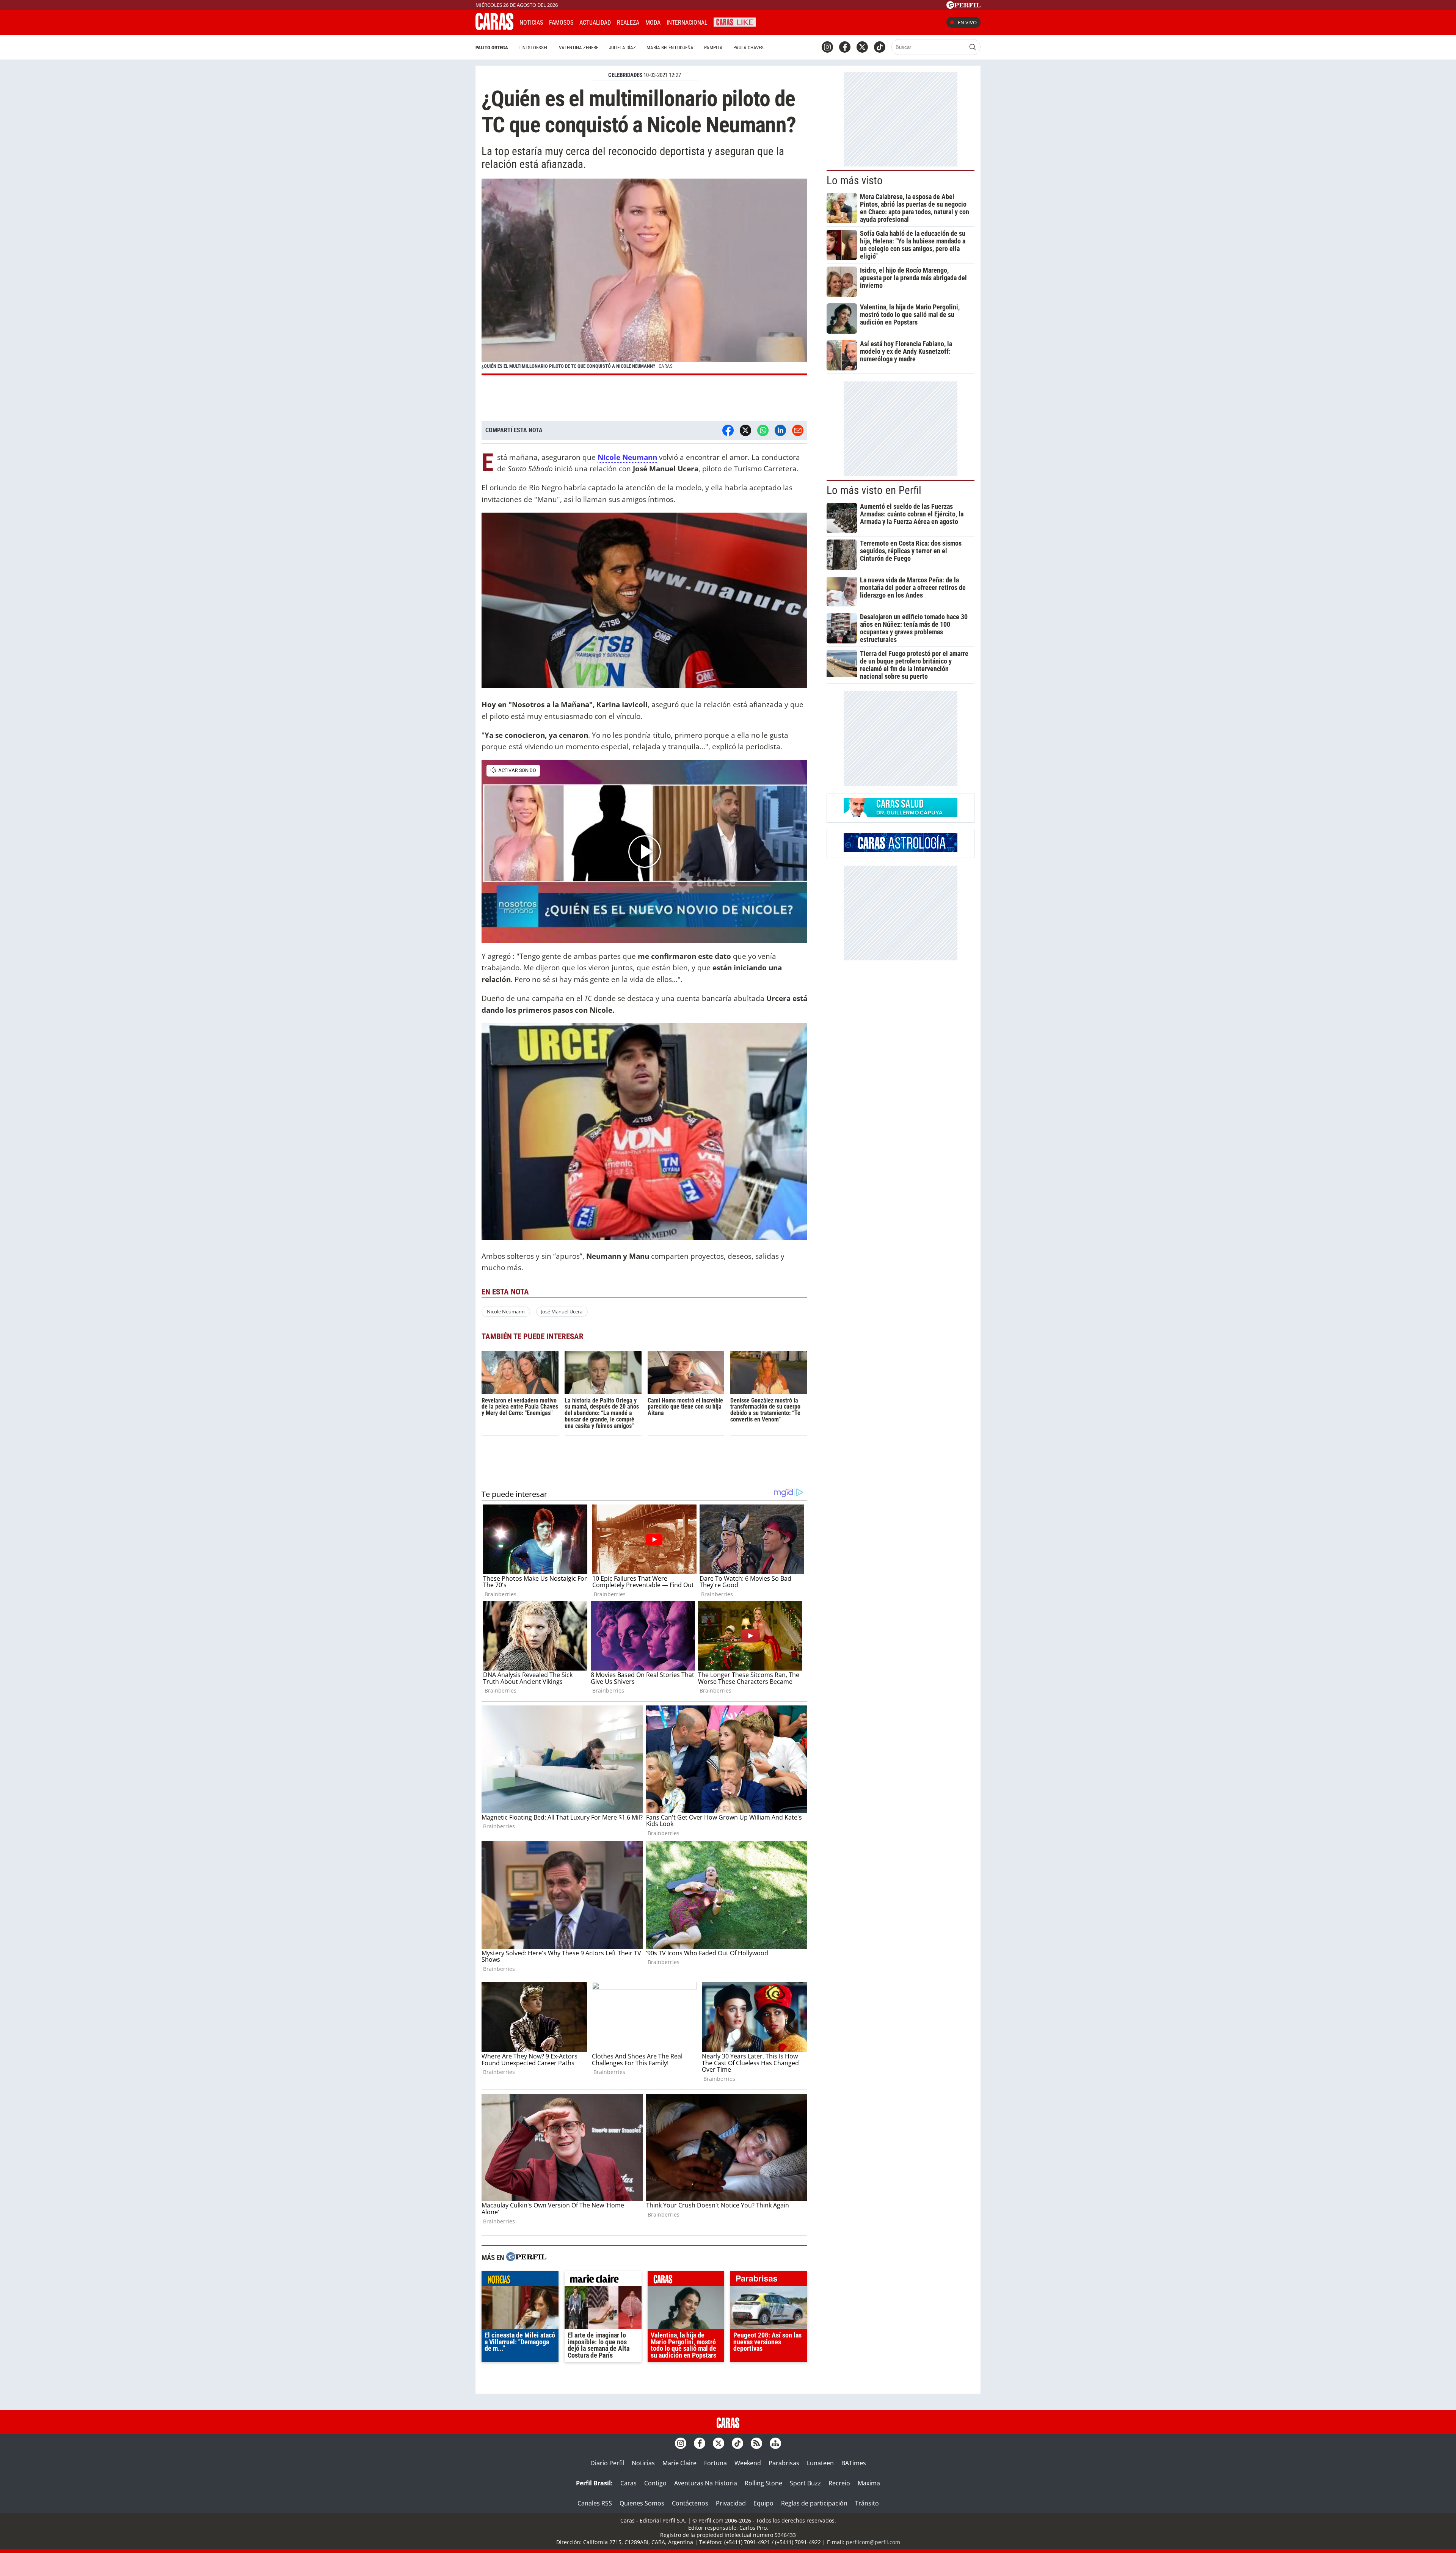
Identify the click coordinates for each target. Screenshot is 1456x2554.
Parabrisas (784, 2463)
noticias (520, 2280)
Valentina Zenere (579, 48)
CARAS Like (735, 21)
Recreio (839, 2483)
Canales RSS (595, 2503)
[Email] (798, 430)
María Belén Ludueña (670, 48)
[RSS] (756, 2443)
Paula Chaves (748, 48)
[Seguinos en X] (862, 47)
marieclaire (603, 2280)
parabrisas (769, 2280)
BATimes (854, 2463)
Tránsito (867, 2503)
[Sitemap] (775, 2443)
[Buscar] (973, 47)
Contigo (655, 2483)
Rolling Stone (763, 2483)
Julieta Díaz (622, 48)
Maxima (869, 2483)
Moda (653, 23)
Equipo (763, 2503)
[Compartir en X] (745, 430)
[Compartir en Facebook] (728, 430)
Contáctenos (690, 2503)
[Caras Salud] (901, 814)
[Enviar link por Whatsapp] (763, 430)
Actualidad (595, 23)
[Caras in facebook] (845, 47)
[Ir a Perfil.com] (963, 6)
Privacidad (731, 2503)
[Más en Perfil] (526, 2258)
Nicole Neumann (506, 1312)
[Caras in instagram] (827, 47)
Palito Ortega (492, 48)
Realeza (628, 23)
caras (686, 2280)
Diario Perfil (607, 2463)
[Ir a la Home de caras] (494, 28)
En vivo (967, 22)
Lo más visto (855, 180)
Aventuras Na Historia (706, 2483)
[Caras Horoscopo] (901, 850)
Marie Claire (679, 2463)
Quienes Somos (642, 2503)
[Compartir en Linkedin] (780, 430)
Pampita (713, 48)
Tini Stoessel (533, 48)
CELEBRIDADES (625, 75)
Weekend (748, 2463)
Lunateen (820, 2463)
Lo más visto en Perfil (874, 490)
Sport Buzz (805, 2483)
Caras (628, 2483)
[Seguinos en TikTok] (880, 47)
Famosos (561, 23)
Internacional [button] (687, 23)
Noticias (531, 23)
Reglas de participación (814, 2503)
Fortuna (715, 2463)
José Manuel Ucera (562, 1312)
